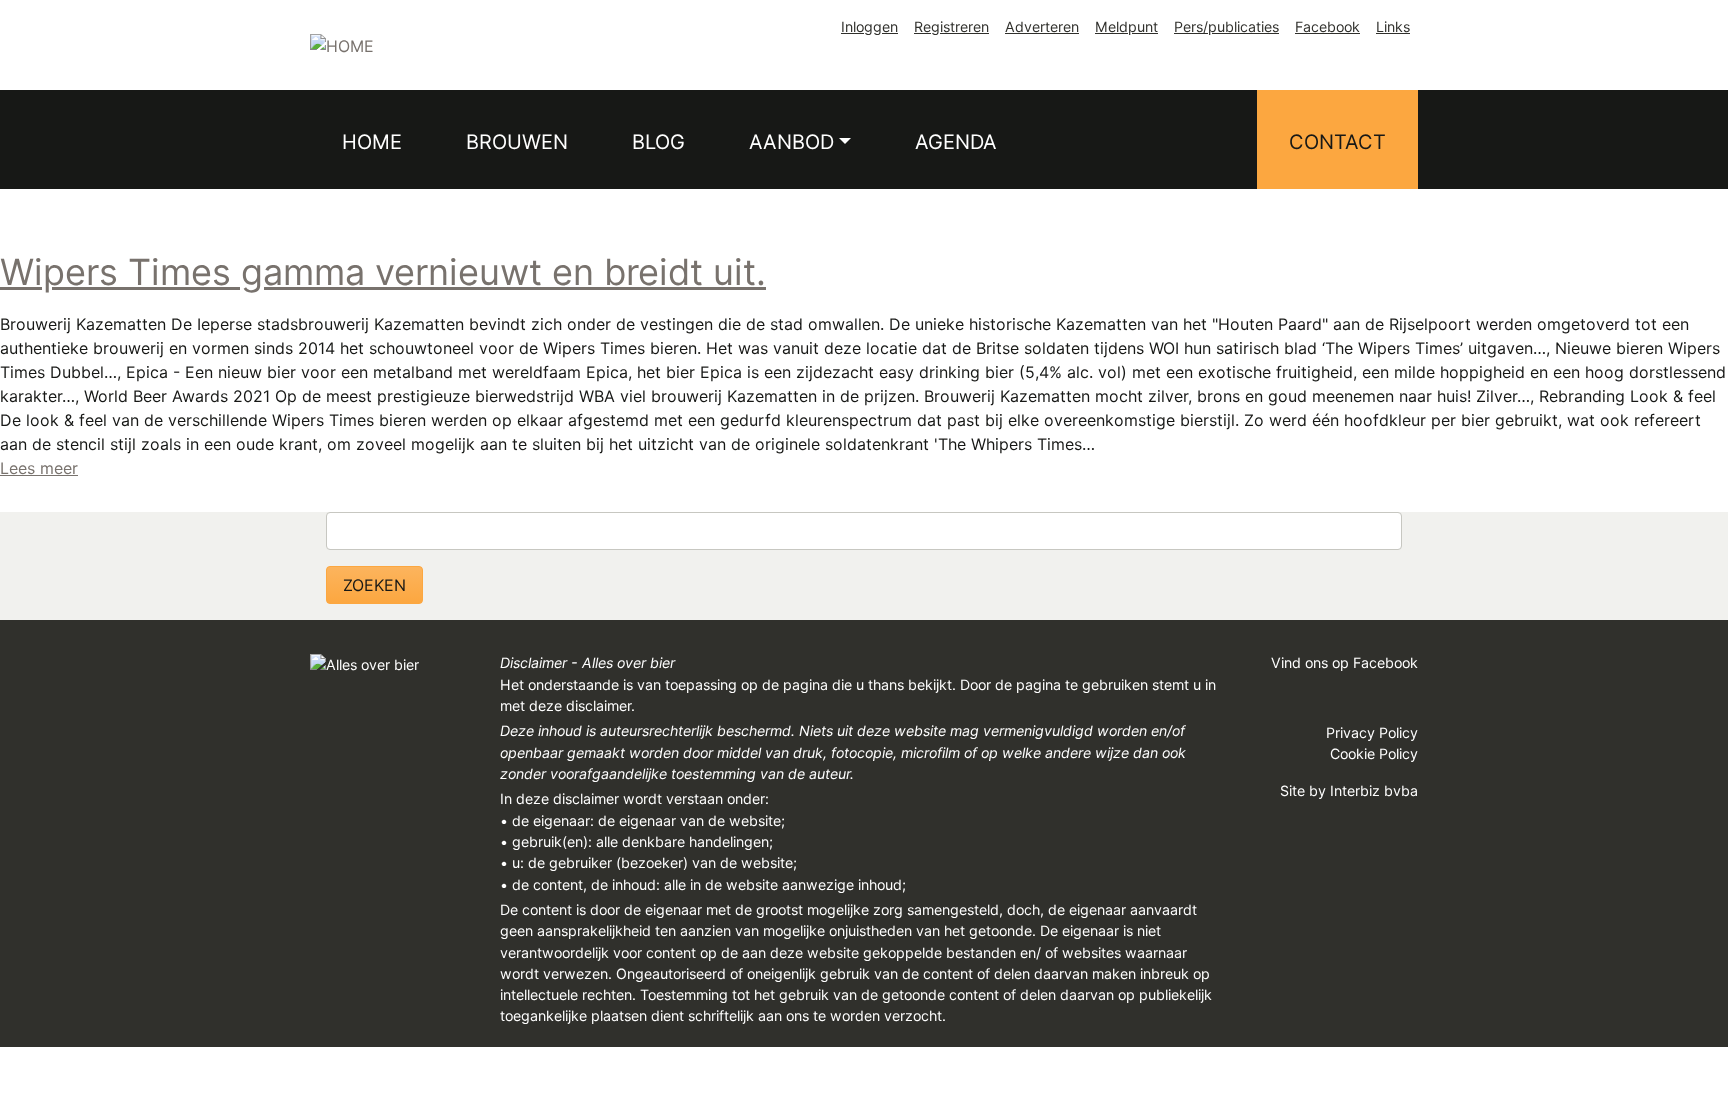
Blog (658, 142)
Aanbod (791, 142)
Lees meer (39, 468)
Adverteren (1042, 26)
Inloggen (869, 26)
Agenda (956, 142)
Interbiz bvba (1374, 790)
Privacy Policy (1372, 732)
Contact (1337, 142)
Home (372, 142)
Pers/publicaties (1226, 26)
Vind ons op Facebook (1344, 662)
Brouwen (517, 142)
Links (1393, 26)
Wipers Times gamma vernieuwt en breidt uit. (383, 272)
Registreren (951, 26)
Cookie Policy (1374, 753)
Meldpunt (1126, 26)
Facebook (1327, 26)
